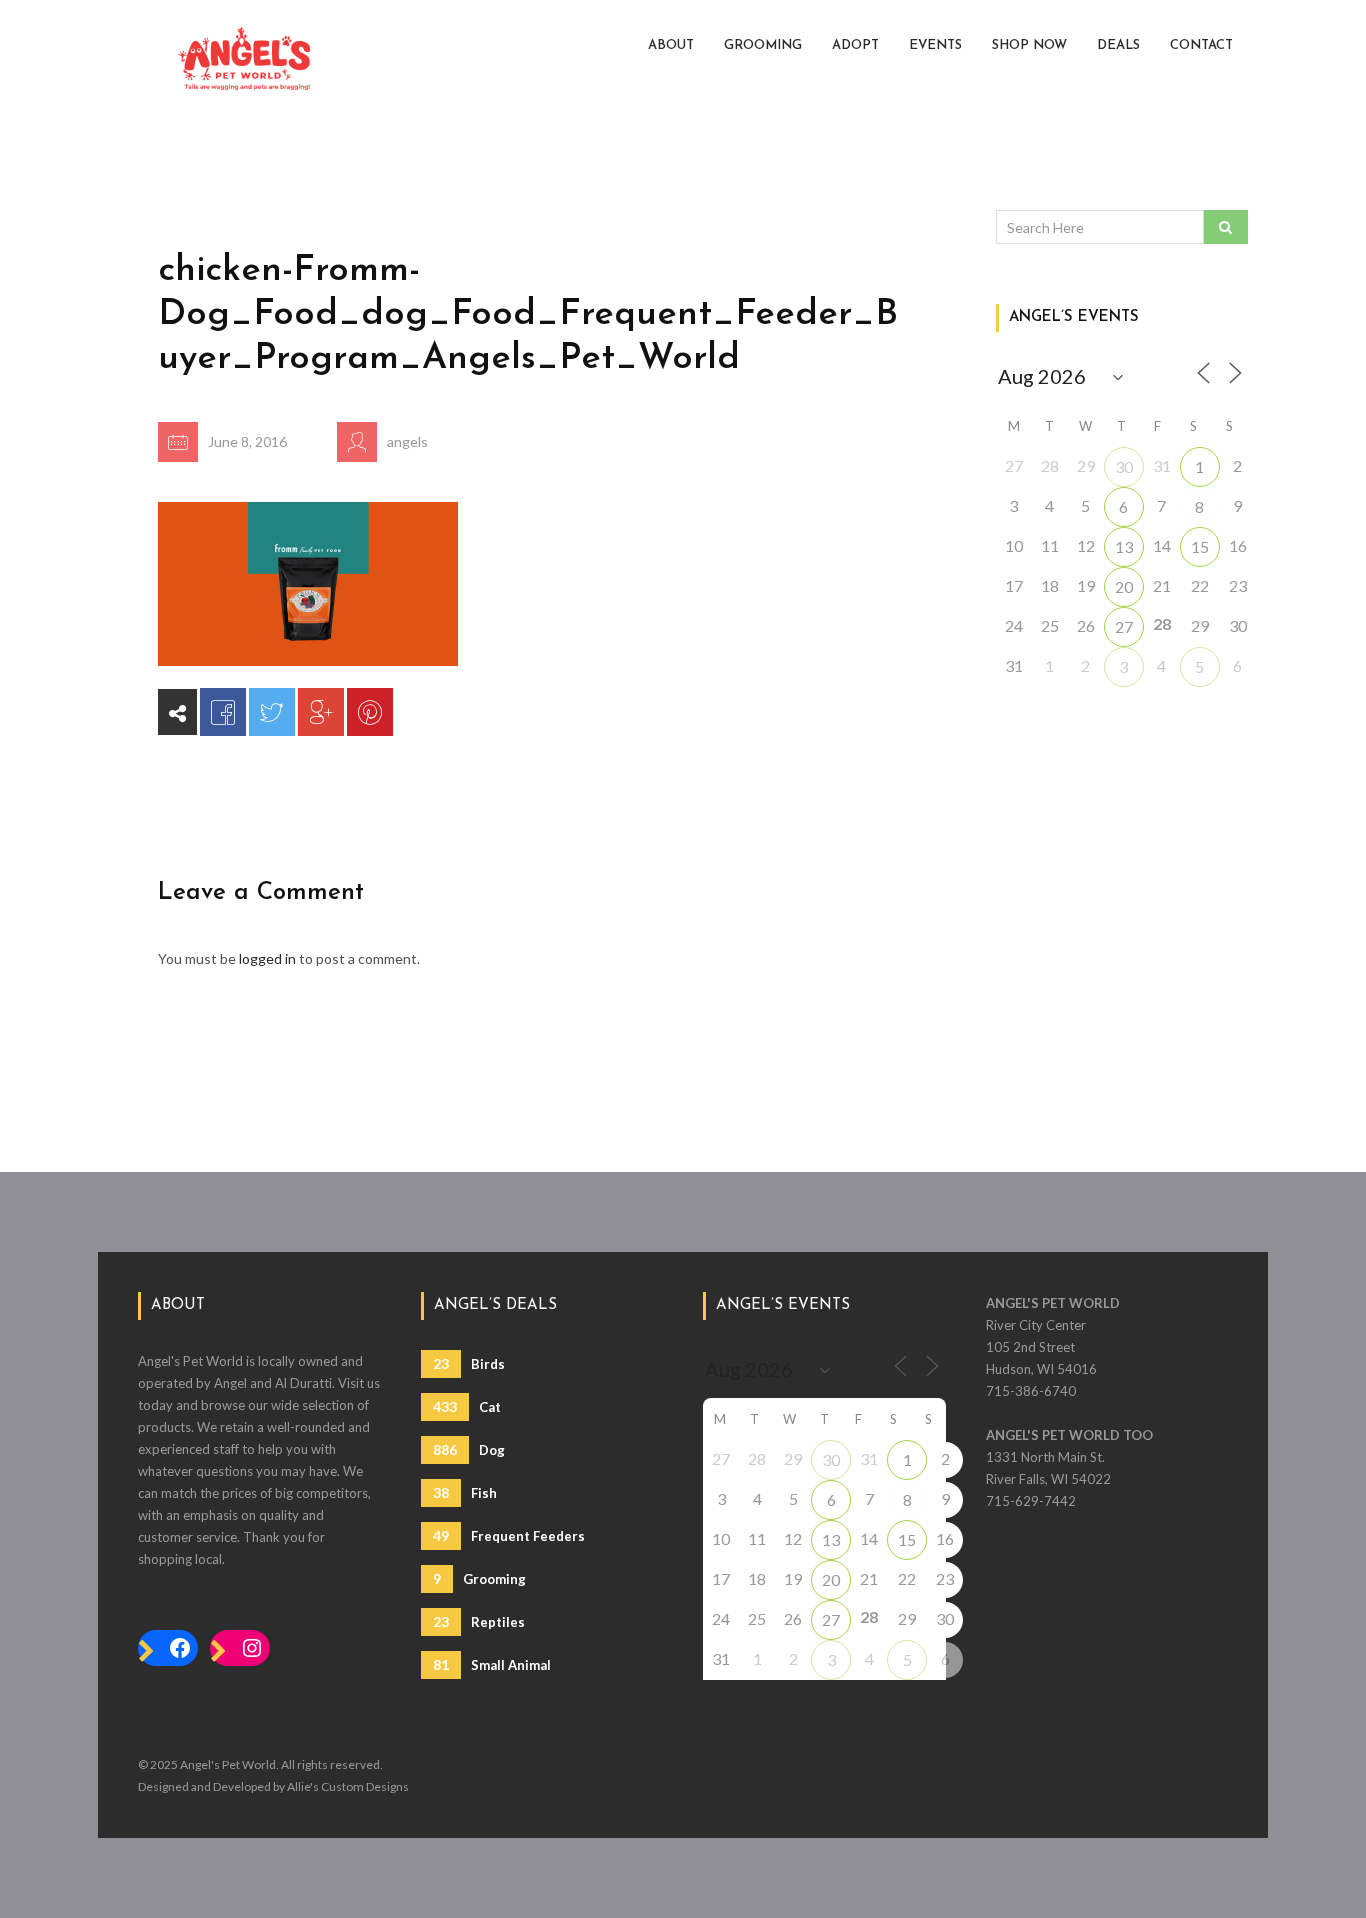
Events (935, 45)
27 (1124, 626)
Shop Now (1029, 45)
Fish (465, 1492)
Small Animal (492, 1664)
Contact (1201, 45)
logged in (267, 958)
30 (1124, 466)
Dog (469, 1449)
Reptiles (479, 1621)
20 (1124, 586)
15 (1200, 546)
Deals (1118, 45)
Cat (467, 1406)
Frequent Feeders (509, 1535)
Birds (469, 1363)
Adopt (855, 45)
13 (1124, 546)
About (671, 45)
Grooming (763, 45)
